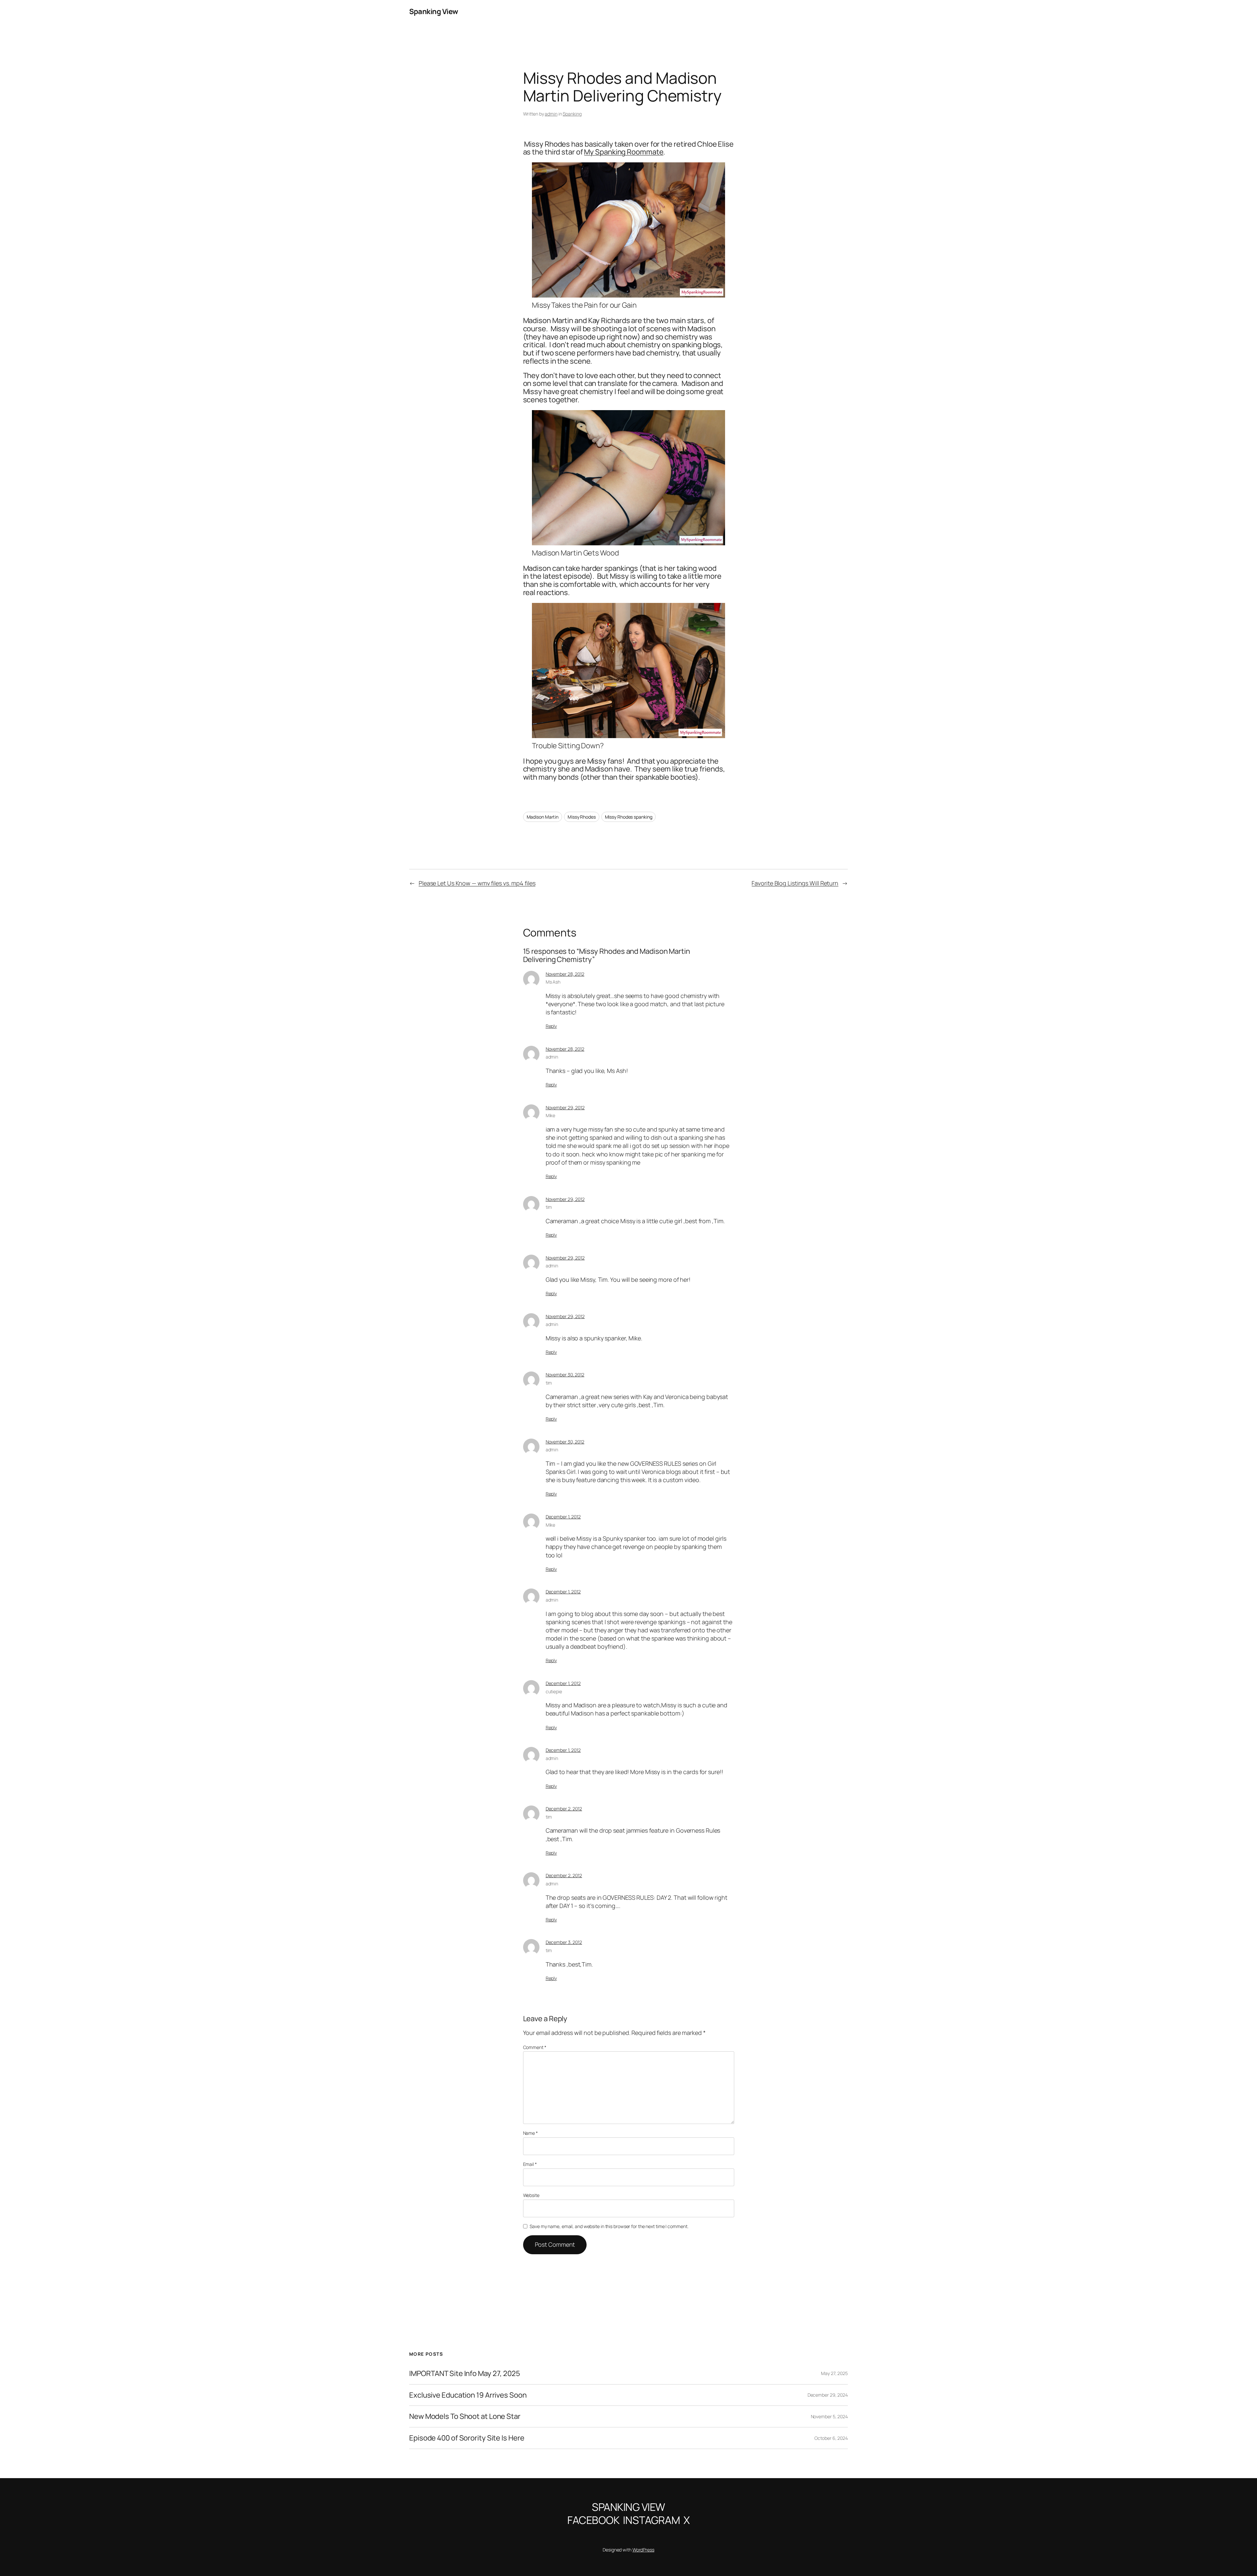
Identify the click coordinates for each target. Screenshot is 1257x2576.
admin (551, 114)
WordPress (643, 2550)
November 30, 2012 (565, 1375)
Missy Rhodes (582, 817)
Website (531, 2195)
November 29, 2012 (565, 1107)
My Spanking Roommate (624, 152)
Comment (535, 2047)
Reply (551, 1026)
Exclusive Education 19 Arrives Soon (468, 2395)
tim (549, 1207)
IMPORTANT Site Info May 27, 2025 (465, 2374)
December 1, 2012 (563, 1517)
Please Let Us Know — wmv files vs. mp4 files (477, 883)
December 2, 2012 (564, 1809)
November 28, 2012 (565, 974)
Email (530, 2164)
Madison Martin (543, 817)
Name (530, 2133)
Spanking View (434, 11)
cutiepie (554, 1691)
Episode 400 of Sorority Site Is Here (467, 2438)
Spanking (572, 114)
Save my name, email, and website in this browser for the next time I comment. (609, 2226)
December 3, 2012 (564, 1942)
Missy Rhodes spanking (629, 817)
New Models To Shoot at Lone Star (465, 2416)
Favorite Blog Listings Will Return (795, 883)
